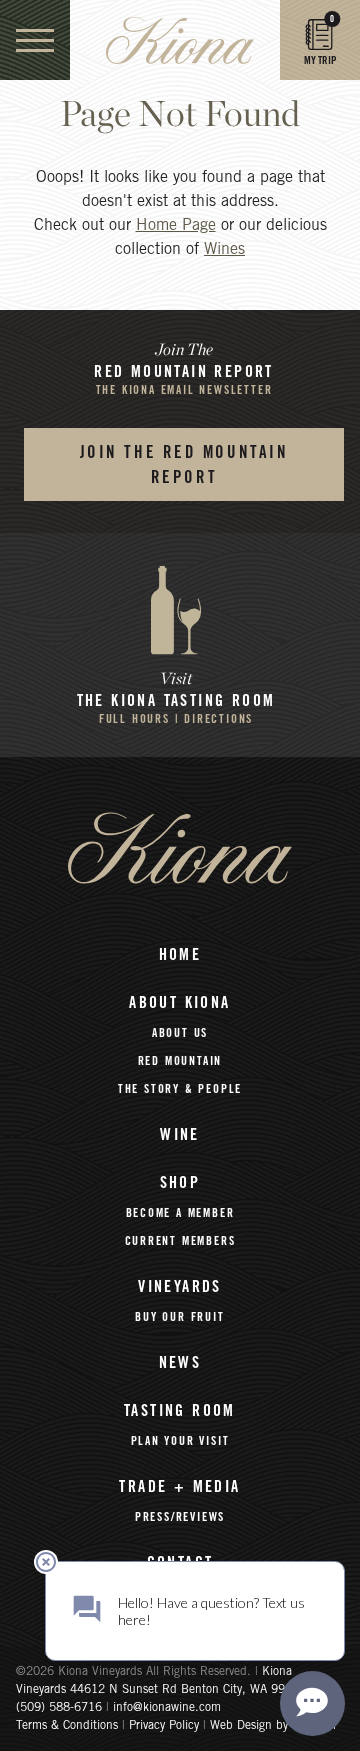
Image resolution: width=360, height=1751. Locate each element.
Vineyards (180, 1287)
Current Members (180, 1241)
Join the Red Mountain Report (184, 465)
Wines (224, 250)
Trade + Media (179, 1487)
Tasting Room (180, 1411)
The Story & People (180, 1089)
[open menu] (35, 40)
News (180, 1363)
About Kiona (179, 1003)
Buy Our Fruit (179, 1317)
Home (180, 955)
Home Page (176, 226)
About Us (180, 1033)
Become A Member (180, 1213)
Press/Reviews (180, 1517)
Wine (180, 1135)
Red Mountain (180, 1061)
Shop (180, 1183)
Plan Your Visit (180, 1441)
